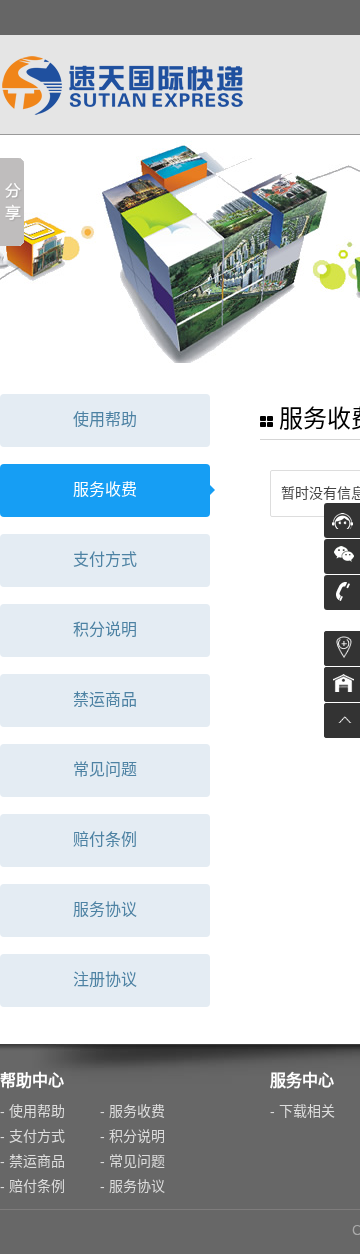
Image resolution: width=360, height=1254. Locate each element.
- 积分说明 (132, 1136)
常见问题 (105, 769)
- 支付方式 (32, 1136)
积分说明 (105, 629)
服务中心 (302, 1080)
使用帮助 (105, 419)
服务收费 (105, 489)
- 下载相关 (302, 1111)
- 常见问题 (132, 1161)
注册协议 (105, 979)
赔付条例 (105, 839)
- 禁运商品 (32, 1161)
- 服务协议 (132, 1186)
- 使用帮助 (32, 1111)
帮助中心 (32, 1080)
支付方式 (105, 559)
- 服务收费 (132, 1111)
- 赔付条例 (32, 1186)
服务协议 (105, 909)
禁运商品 (105, 699)
